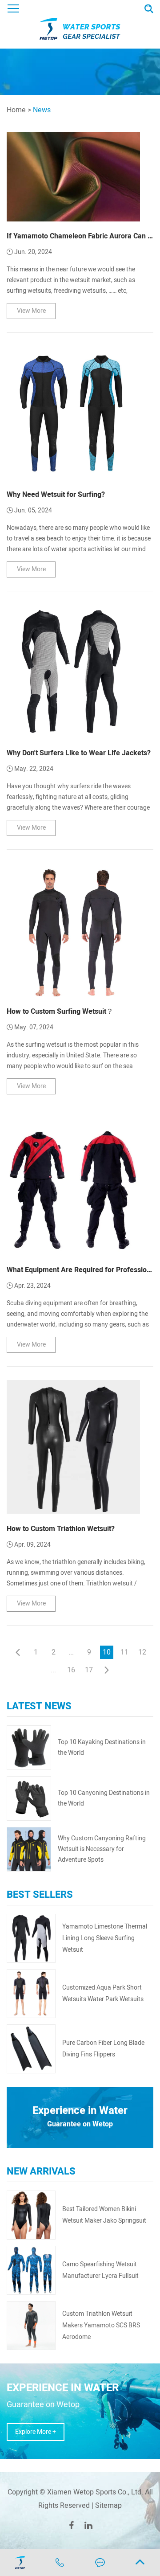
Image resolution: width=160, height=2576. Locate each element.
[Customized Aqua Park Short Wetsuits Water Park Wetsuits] (31, 1994)
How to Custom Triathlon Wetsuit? (61, 1529)
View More (31, 311)
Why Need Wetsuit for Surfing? (56, 495)
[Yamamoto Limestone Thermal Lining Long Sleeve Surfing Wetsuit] (31, 1938)
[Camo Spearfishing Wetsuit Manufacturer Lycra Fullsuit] (31, 2270)
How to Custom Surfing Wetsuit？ (60, 1012)
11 (124, 1652)
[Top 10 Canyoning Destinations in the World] (29, 1798)
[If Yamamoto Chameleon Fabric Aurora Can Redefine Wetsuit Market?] (73, 176)
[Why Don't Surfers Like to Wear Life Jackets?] (73, 672)
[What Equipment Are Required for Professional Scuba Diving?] (73, 1188)
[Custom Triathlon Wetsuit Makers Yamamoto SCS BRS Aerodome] (31, 2326)
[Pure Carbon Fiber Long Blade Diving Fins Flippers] (31, 2049)
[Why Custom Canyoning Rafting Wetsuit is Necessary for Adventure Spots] (29, 1849)
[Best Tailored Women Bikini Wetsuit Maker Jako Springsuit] (31, 2215)
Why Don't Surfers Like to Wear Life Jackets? (79, 753)
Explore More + (36, 2432)
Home (16, 110)
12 (142, 1652)
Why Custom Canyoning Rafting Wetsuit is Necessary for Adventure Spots (102, 1849)
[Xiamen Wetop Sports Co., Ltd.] (80, 24)
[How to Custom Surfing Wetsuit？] (73, 930)
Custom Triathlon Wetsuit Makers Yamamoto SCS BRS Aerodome (101, 2325)
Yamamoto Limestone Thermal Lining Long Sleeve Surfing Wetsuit (105, 1938)
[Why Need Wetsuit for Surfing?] (73, 413)
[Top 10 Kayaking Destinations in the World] (29, 1748)
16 (71, 1670)
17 (89, 1670)
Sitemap (108, 2506)
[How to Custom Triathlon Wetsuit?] (73, 1447)
